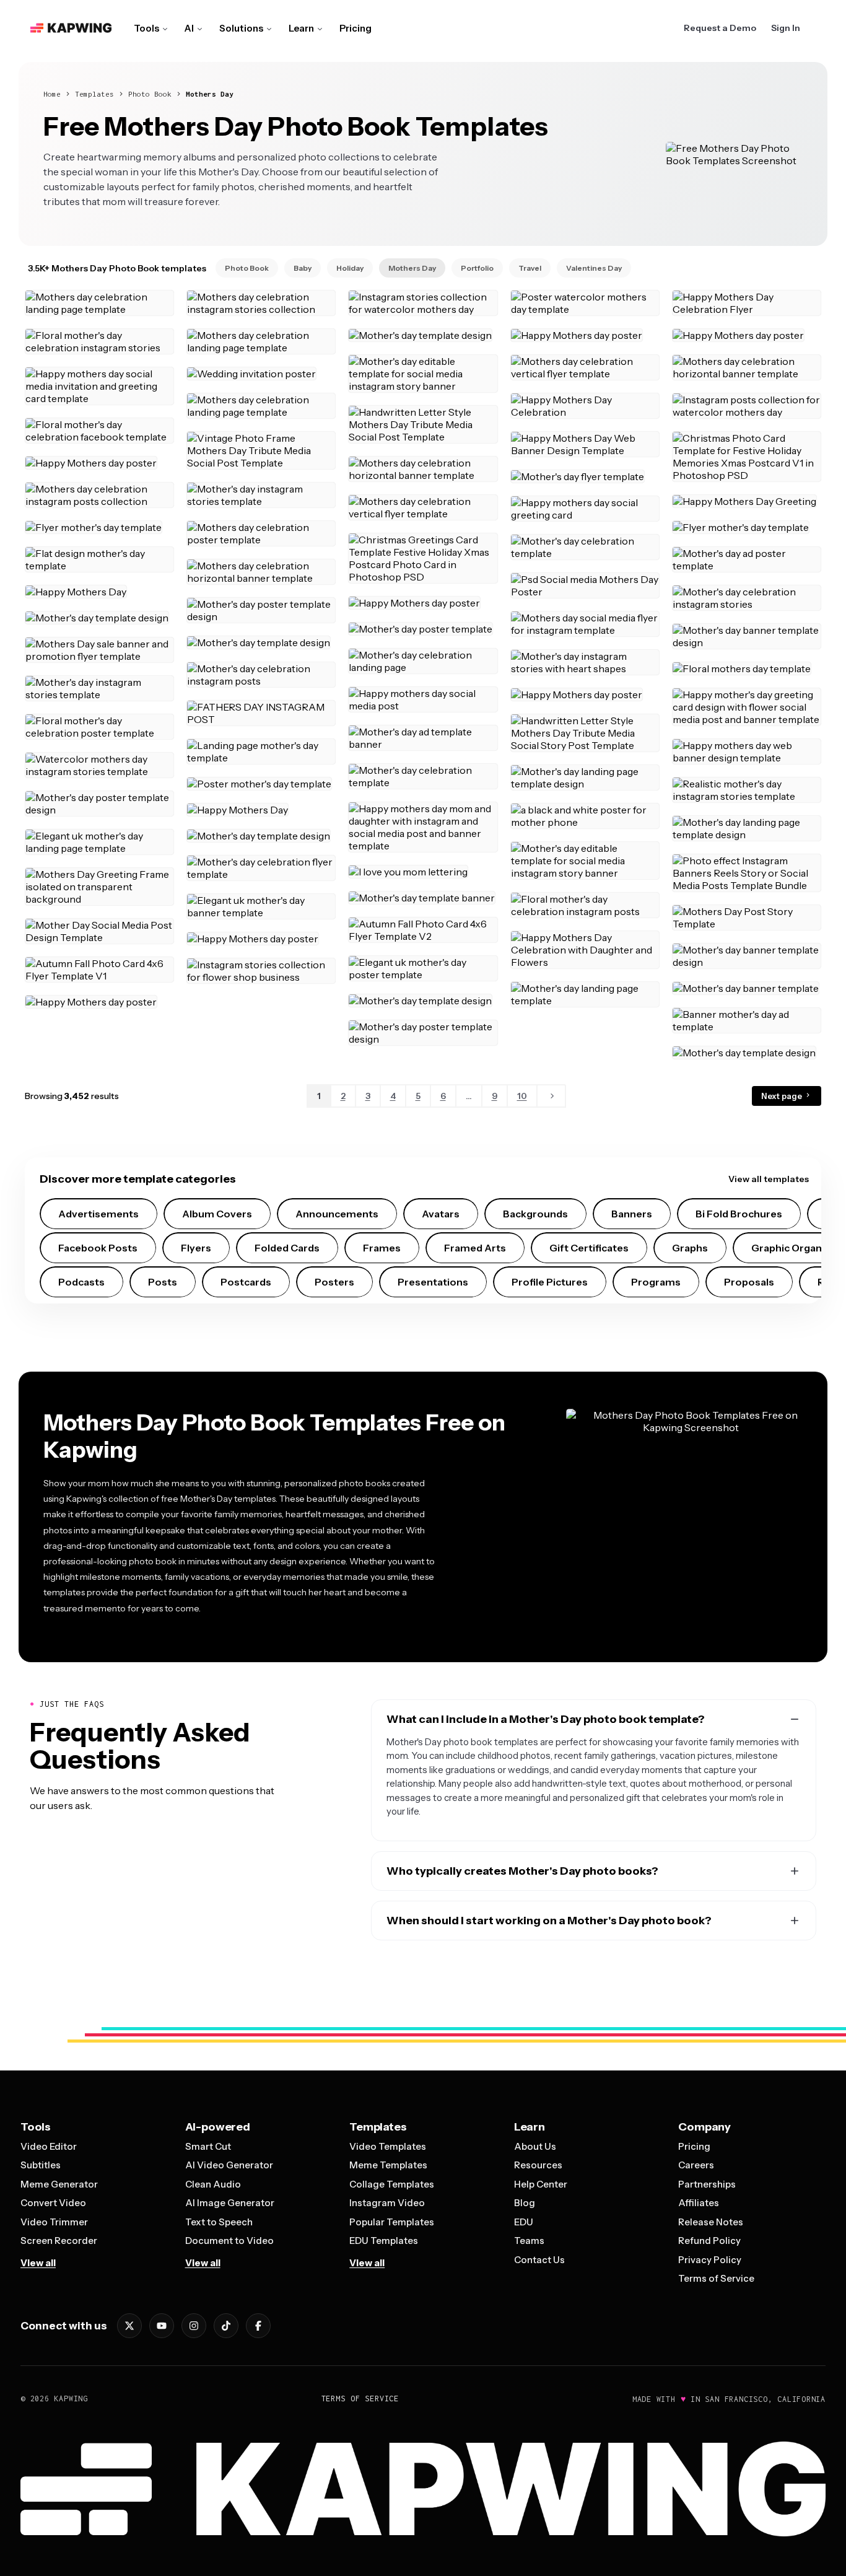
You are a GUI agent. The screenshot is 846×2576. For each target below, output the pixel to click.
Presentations (433, 1282)
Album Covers (217, 1214)
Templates (94, 94)
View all (38, 2263)
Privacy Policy (710, 2260)
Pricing (355, 28)
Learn (301, 28)
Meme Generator (59, 2184)
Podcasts (81, 1282)
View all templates (769, 1179)
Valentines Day (594, 268)
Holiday (350, 268)
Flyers (196, 1248)
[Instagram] (194, 2326)
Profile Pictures (550, 1282)
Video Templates (388, 2146)
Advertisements (98, 1214)
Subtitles (41, 2165)
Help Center (541, 2184)
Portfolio (477, 268)
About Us (535, 2146)
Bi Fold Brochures (739, 1214)
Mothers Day (210, 94)
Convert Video (53, 2203)
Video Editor (49, 2146)
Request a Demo (720, 28)
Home (52, 94)
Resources (538, 2165)
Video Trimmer (54, 2222)
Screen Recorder (59, 2241)
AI (189, 28)
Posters (334, 1282)
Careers (696, 2165)
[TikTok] (226, 2326)
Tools (146, 28)
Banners (632, 1214)
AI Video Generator (229, 2165)
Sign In (786, 28)
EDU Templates (384, 2241)
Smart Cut (208, 2146)
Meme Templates (388, 2165)
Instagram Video (387, 2203)
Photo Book (150, 94)
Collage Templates (392, 2184)
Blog (525, 2203)
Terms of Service (716, 2278)
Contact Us (539, 2260)
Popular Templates (392, 2222)
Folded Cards (287, 1248)
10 (522, 1096)
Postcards (246, 1282)
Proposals (749, 1282)
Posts (163, 1282)
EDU (524, 2222)
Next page (783, 1096)
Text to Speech (219, 2222)
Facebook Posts (98, 1248)
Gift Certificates (589, 1248)
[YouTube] (162, 2326)
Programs (656, 1282)
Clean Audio (213, 2184)
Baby (303, 268)
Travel (530, 268)
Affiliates (699, 2203)
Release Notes (711, 2222)
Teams (529, 2241)
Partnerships (707, 2184)
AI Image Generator (230, 2203)
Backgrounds (535, 1214)
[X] (129, 2326)
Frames (382, 1248)
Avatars (441, 1214)
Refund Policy (709, 2241)
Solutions (241, 28)
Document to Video (229, 2241)
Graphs (690, 1248)
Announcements (337, 1214)
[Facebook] (258, 2326)
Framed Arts (475, 1248)
